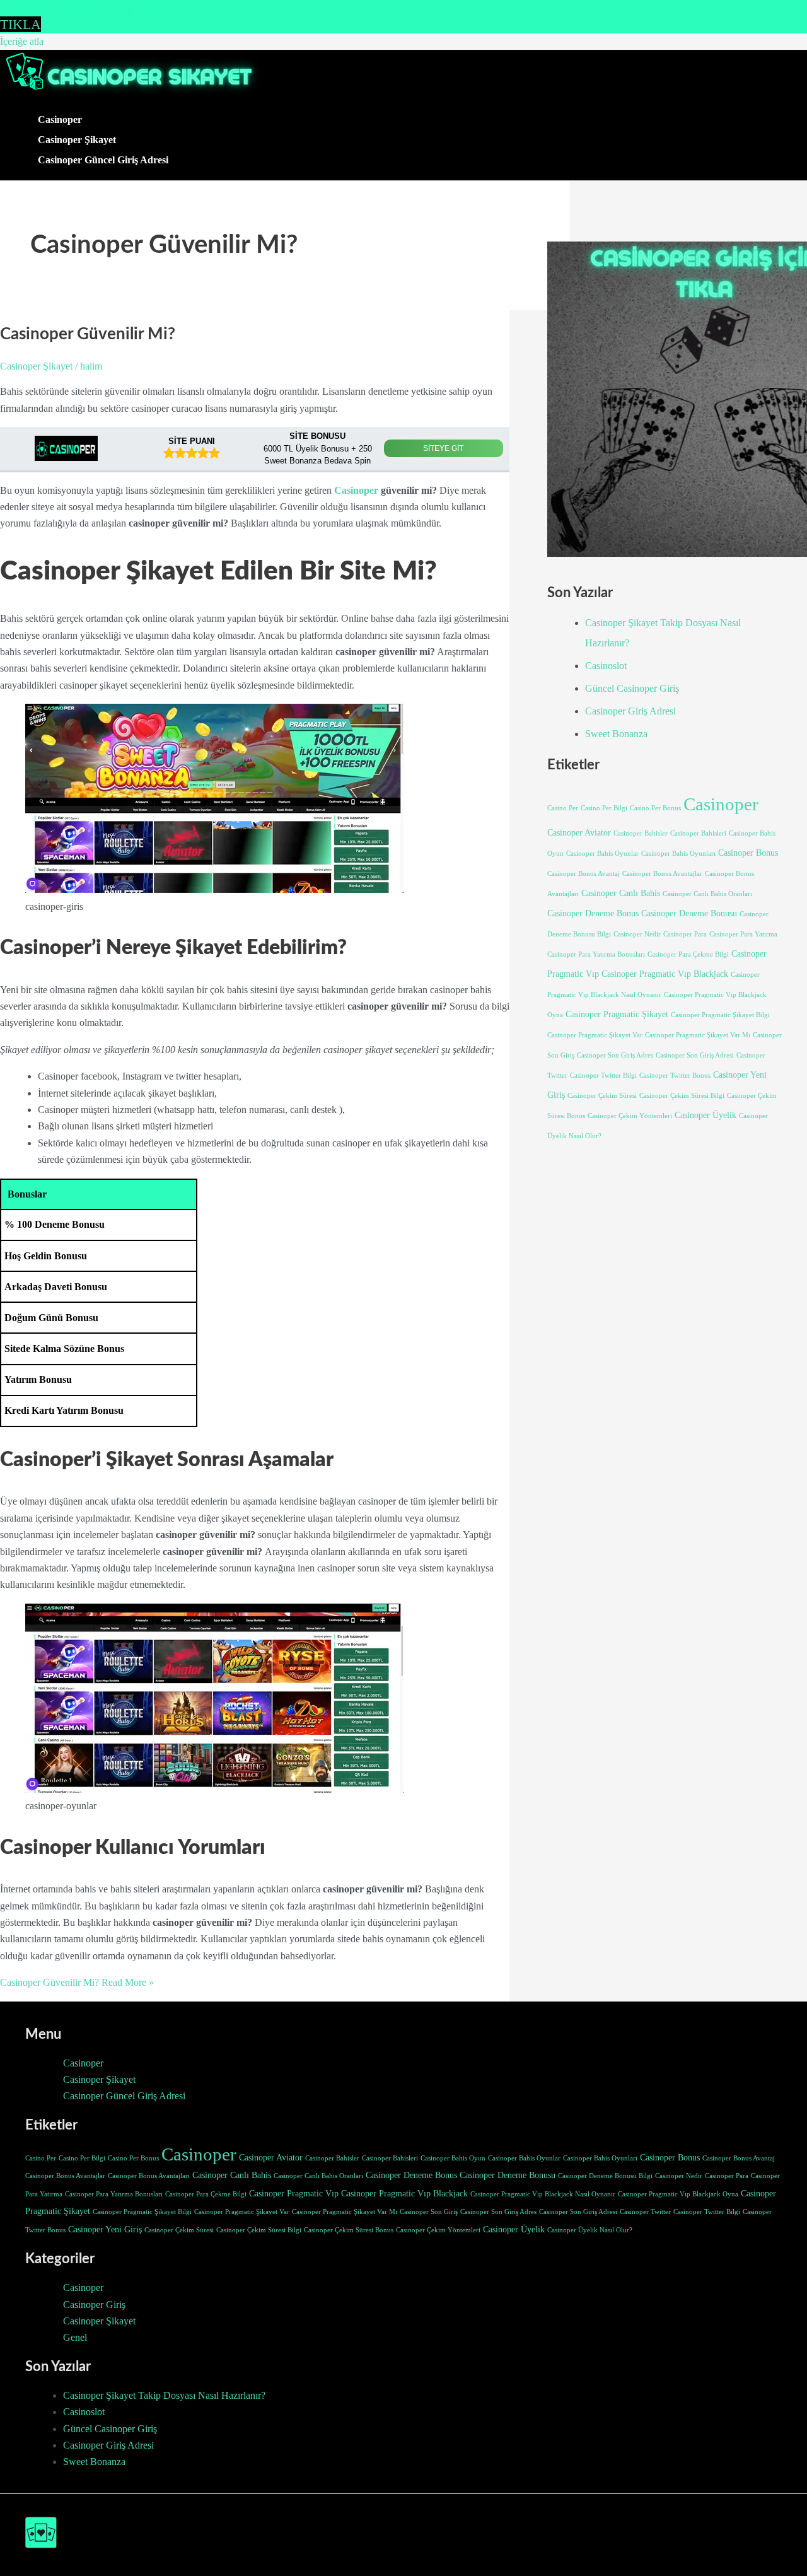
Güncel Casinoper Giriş (632, 688)
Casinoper (60, 119)
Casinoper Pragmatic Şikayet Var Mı (698, 1035)
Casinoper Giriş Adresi (630, 711)
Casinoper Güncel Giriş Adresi (103, 160)
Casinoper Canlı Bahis (621, 893)
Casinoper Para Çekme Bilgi (688, 954)
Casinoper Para (685, 934)
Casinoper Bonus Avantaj (583, 874)
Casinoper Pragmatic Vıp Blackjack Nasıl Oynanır (543, 2194)
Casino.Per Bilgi (604, 808)
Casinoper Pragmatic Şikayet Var (595, 1035)
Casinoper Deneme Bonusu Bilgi (605, 2176)
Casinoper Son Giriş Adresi (695, 1055)
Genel (75, 2337)
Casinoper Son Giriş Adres (615, 1055)
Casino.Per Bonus (655, 808)
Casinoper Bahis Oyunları (678, 854)
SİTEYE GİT (443, 448)
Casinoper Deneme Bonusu (689, 913)
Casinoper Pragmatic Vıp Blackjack (665, 974)
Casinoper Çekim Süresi (602, 1096)
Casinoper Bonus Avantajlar (662, 874)
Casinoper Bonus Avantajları (149, 2176)
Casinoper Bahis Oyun (453, 2158)
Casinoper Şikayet (77, 140)
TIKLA (20, 24)
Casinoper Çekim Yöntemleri (630, 1116)
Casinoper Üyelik (705, 1115)
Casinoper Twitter (645, 2212)
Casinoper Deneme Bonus (593, 913)
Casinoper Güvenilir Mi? (88, 334)
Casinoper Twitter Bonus (675, 1075)
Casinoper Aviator (579, 832)
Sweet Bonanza (616, 734)
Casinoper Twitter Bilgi (603, 1075)
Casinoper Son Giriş (429, 2212)
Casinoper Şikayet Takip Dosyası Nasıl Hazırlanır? (164, 2395)
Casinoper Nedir (637, 934)
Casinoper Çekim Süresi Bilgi (682, 1096)
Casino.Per (563, 808)
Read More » (77, 1982)
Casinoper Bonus (748, 853)
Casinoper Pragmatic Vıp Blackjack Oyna (678, 2194)
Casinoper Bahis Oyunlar (602, 854)
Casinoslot (606, 666)
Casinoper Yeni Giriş (105, 2229)
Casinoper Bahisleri (698, 833)
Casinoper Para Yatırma (743, 934)
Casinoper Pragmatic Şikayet (617, 1014)
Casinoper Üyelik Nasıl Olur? (590, 2230)
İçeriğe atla (22, 41)
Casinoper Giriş (94, 2305)
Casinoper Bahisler (641, 833)
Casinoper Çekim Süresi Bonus (349, 2230)
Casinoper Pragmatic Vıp (294, 2193)
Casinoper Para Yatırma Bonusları (596, 954)
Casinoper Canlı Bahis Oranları (707, 894)
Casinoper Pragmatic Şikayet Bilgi (720, 1015)
